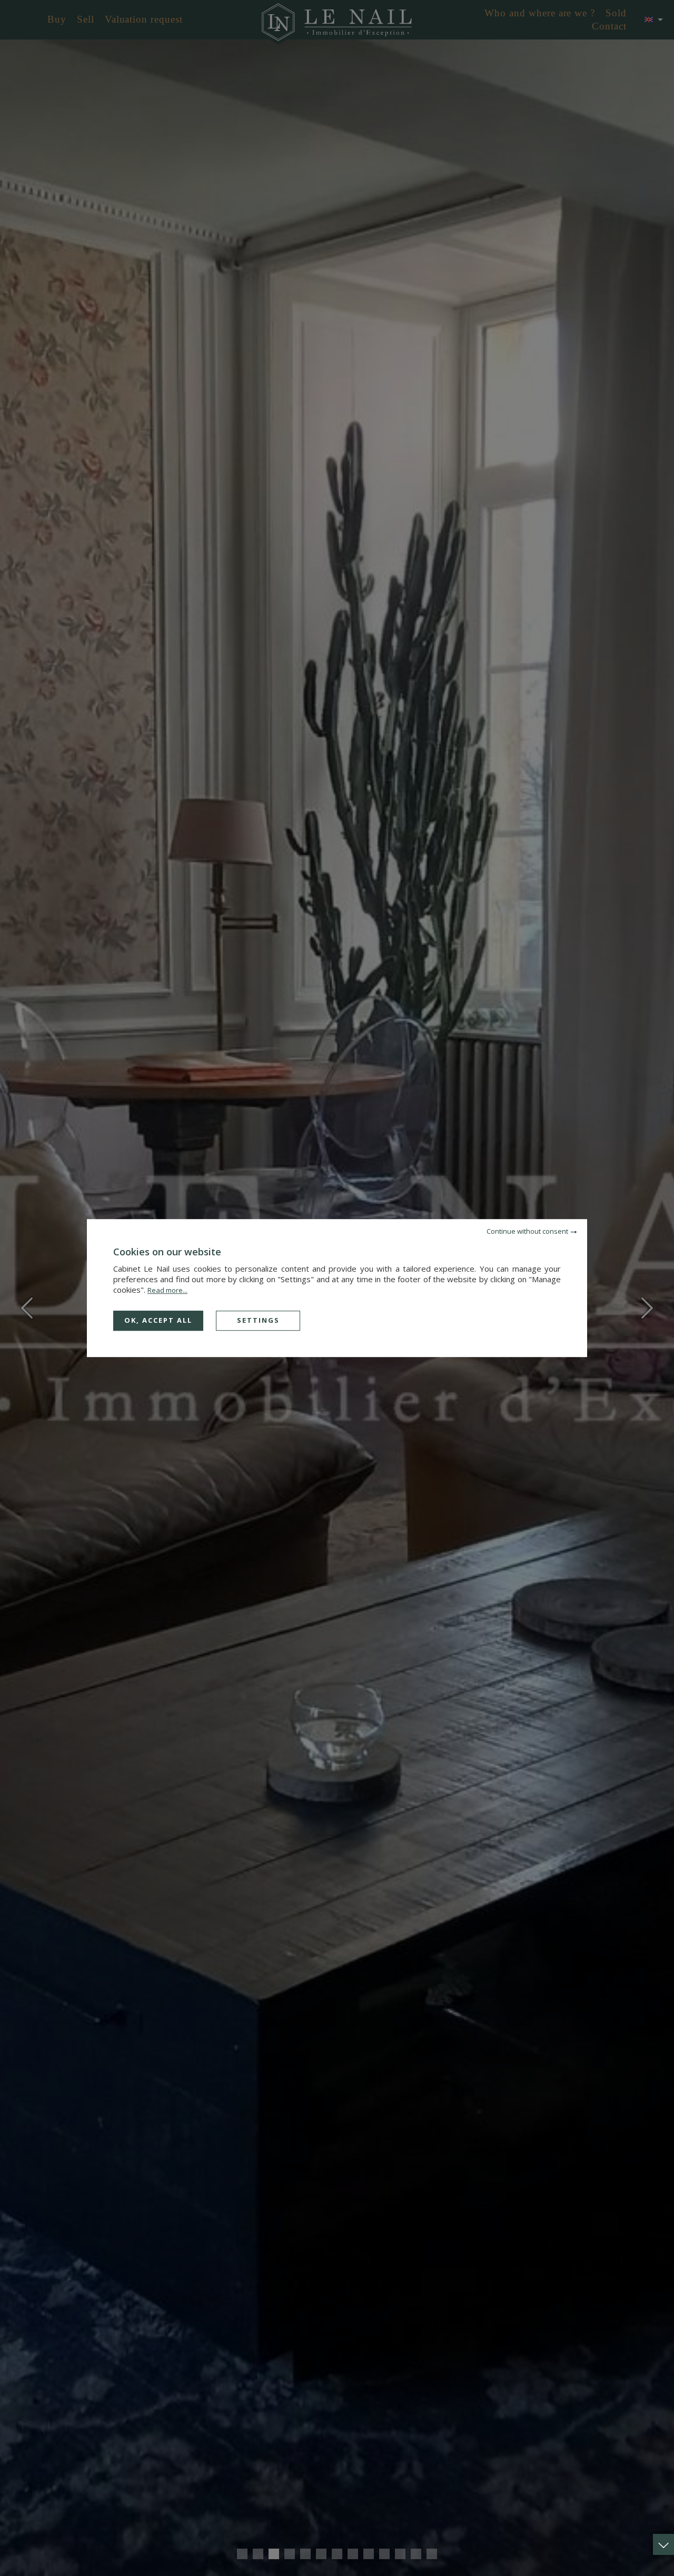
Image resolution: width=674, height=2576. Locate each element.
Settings (258, 1320)
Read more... (167, 1290)
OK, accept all (158, 1320)
